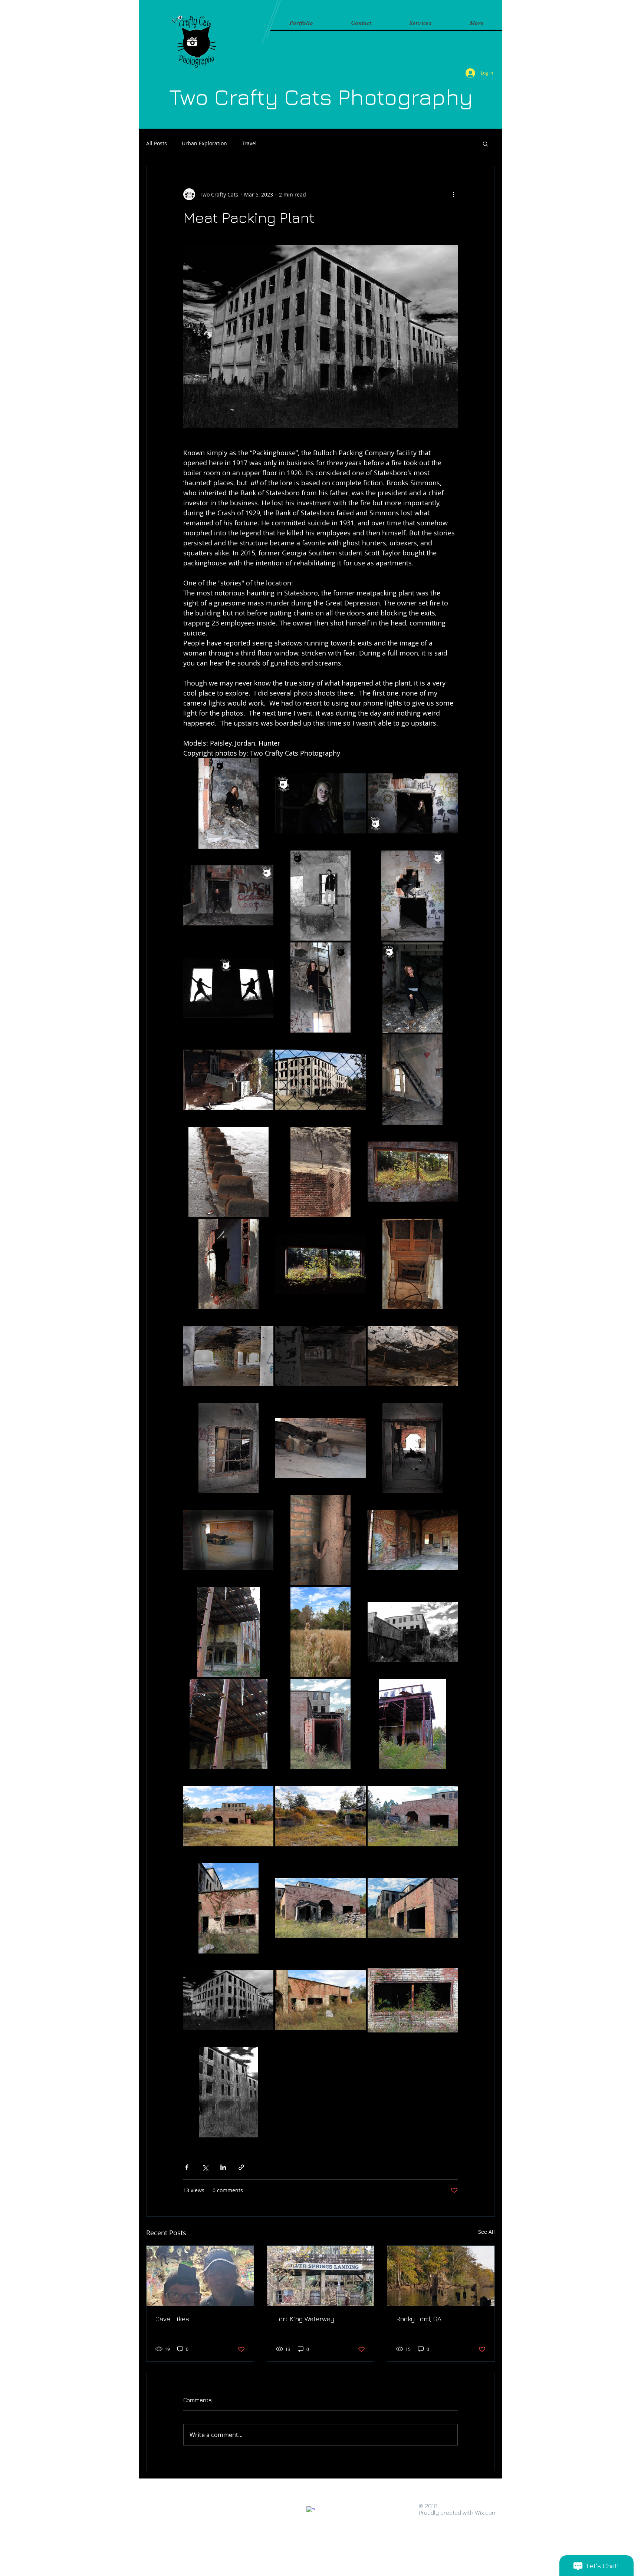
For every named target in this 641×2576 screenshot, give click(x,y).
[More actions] (453, 194)
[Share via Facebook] (187, 2167)
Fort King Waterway (305, 2319)
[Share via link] (241, 2167)
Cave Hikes (172, 2319)
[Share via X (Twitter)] (205, 2167)
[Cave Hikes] (200, 2276)
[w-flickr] (322, 2505)
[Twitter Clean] (332, 2505)
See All (486, 2232)
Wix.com (486, 2513)
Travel (249, 143)
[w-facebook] (311, 2511)
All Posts (157, 143)
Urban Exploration (204, 143)
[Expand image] (228, 803)
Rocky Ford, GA (419, 2319)
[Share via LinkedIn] (223, 2167)
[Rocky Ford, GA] (441, 2276)
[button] (485, 143)
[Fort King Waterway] (321, 2276)
